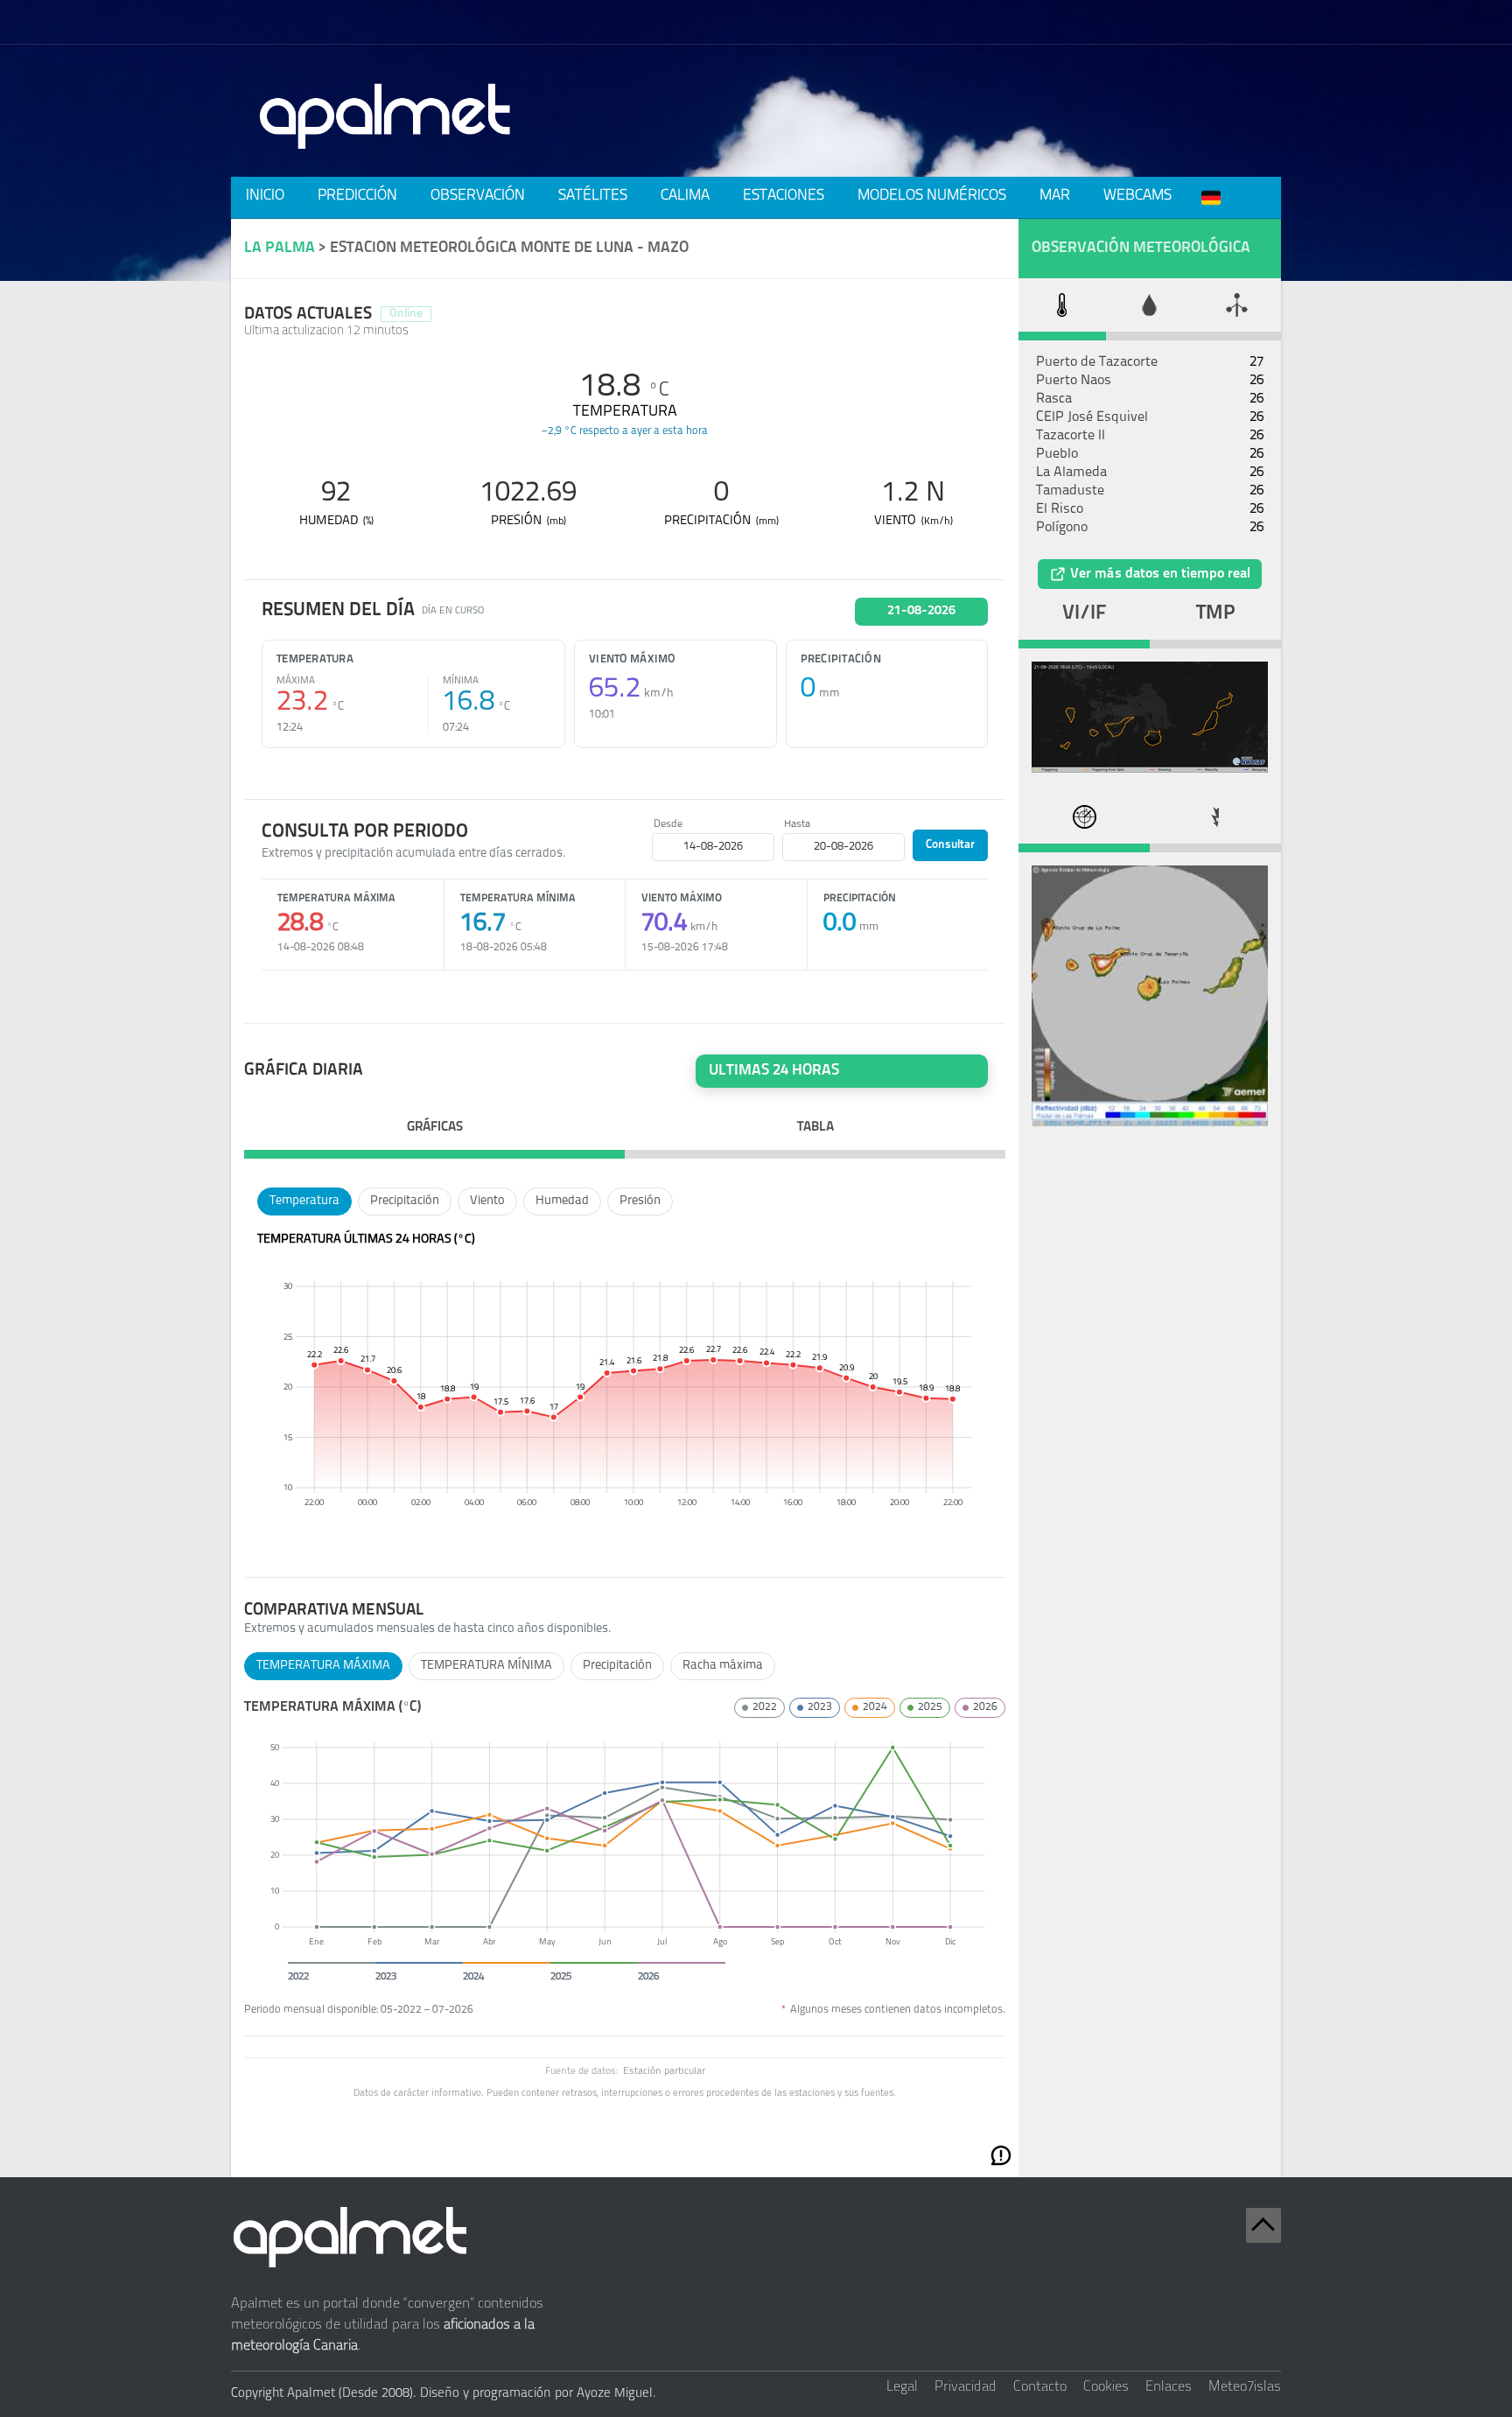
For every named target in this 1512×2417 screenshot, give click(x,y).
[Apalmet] (386, 154)
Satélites (593, 196)
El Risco (1060, 509)
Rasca (1054, 399)
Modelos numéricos (932, 196)
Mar (1055, 196)
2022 (765, 1707)
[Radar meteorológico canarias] (1150, 1123)
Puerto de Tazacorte (1097, 362)
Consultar (950, 845)
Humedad (562, 1201)
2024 (875, 1707)
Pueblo (1057, 454)
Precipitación (405, 1201)
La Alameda (1071, 473)
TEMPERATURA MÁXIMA (323, 1666)
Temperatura (304, 1201)
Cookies (1106, 2387)
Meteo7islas (1245, 2387)
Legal (902, 2387)
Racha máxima (723, 1666)
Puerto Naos (1074, 381)
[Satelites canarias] (1150, 769)
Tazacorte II (1071, 436)
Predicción (357, 196)
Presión (640, 1201)
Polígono (1062, 528)
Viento (487, 1201)
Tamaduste (1070, 491)
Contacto (1040, 2387)
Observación (478, 196)
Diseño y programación (486, 2394)
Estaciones (784, 196)
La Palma (280, 248)
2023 (820, 1707)
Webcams (1137, 196)
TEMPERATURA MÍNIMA (486, 1666)
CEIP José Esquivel (1092, 417)
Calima (685, 196)
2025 (930, 1707)
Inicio (265, 196)
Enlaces (1169, 2387)
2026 (985, 1707)
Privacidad (966, 2387)
